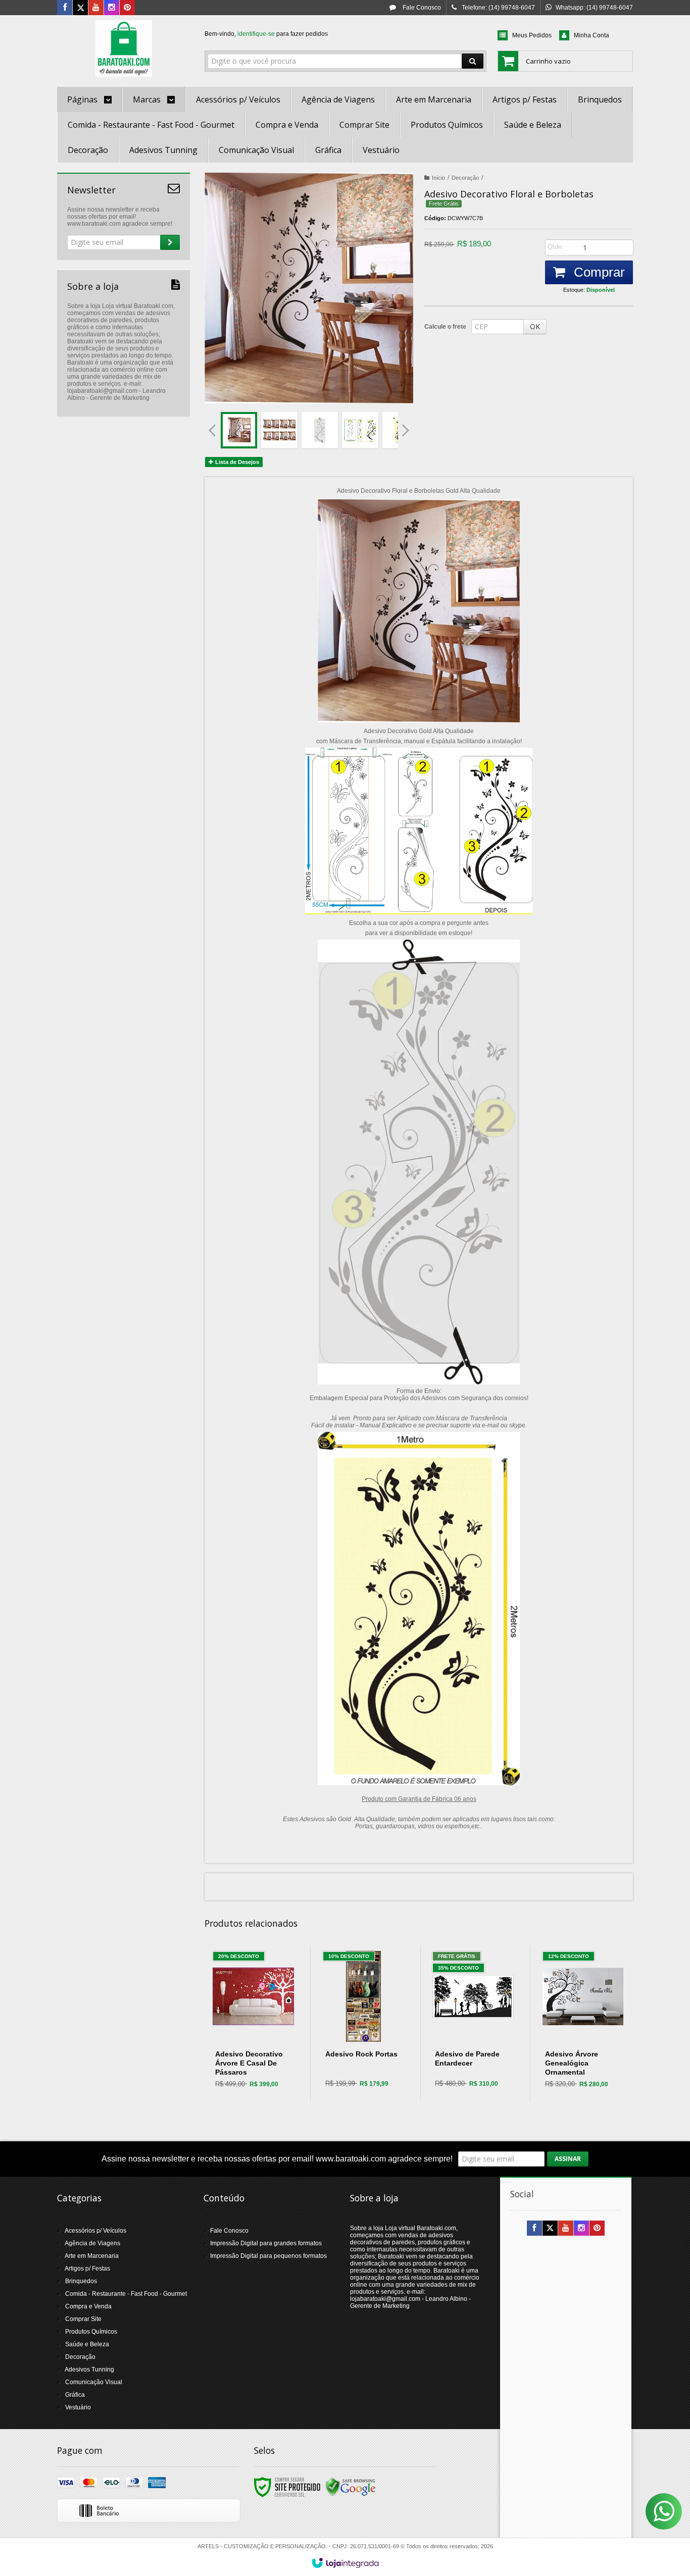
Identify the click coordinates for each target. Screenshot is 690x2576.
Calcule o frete (445, 327)
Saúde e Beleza (87, 2344)
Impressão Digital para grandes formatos (266, 2243)
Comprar (598, 272)
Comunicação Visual (94, 2382)
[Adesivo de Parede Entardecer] (473, 2023)
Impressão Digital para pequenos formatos (268, 2256)
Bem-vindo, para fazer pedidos (266, 34)
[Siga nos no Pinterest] (127, 8)
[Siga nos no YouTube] (566, 2229)
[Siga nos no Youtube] (96, 8)
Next (407, 426)
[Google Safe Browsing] (351, 2487)
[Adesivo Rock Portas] (363, 2023)
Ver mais (259, 2056)
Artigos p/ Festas (87, 2269)
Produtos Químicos (91, 2332)
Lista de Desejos (236, 462)
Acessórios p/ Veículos (95, 2231)
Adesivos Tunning (89, 2369)
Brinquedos (81, 2281)
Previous (212, 430)
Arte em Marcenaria (92, 2256)
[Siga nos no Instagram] (112, 8)
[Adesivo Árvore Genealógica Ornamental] (583, 2023)
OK (535, 326)
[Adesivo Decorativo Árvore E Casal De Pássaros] (254, 2023)
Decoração (465, 178)
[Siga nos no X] (80, 8)
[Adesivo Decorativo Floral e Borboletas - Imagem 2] (279, 430)
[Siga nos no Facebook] (65, 8)
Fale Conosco (421, 8)
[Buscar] (473, 61)
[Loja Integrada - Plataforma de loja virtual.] (345, 2563)
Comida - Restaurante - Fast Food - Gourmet (126, 2294)
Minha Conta (592, 35)
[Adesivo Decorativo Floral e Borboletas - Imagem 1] (239, 430)
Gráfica (75, 2395)
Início (438, 178)
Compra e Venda (88, 2306)
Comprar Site (83, 2319)
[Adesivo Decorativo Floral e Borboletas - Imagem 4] (360, 430)
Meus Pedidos (532, 35)
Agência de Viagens (92, 2243)
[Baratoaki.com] (124, 48)
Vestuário (78, 2407)
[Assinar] (170, 242)
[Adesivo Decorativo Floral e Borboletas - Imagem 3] (320, 430)
